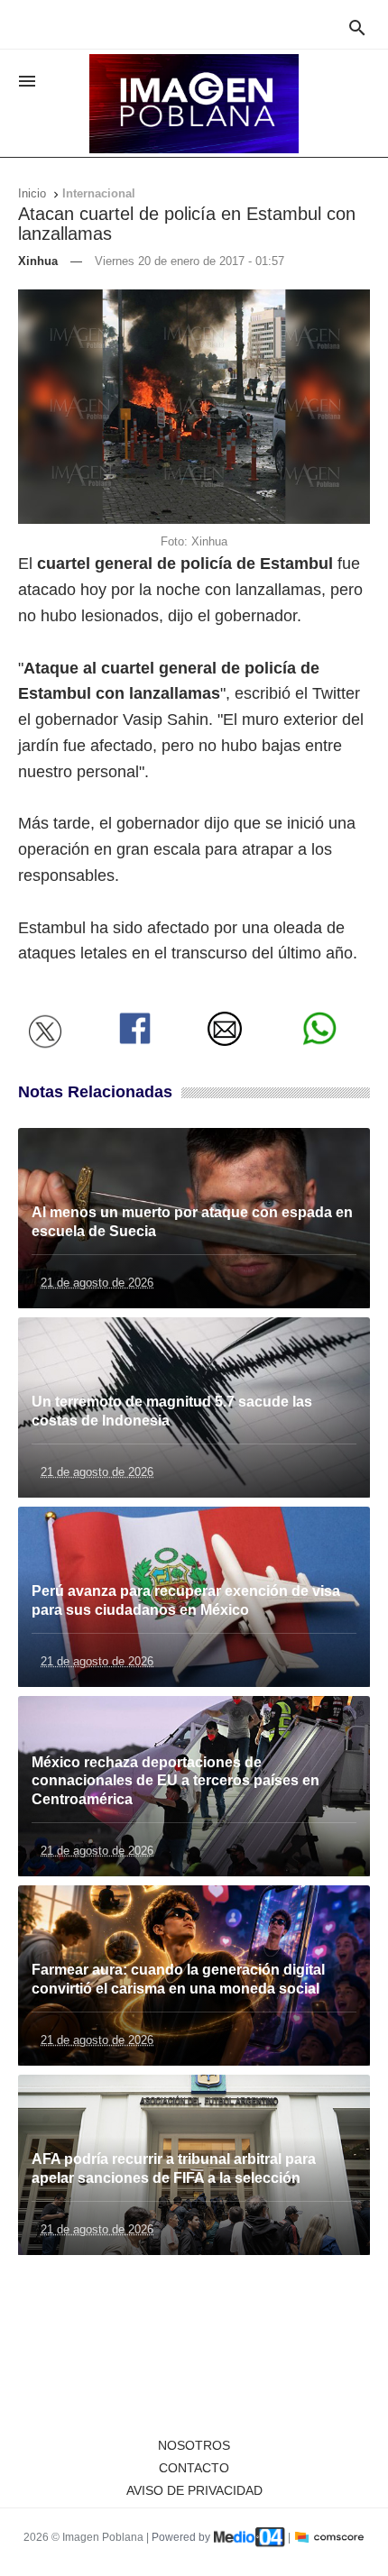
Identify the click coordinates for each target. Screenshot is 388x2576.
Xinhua (38, 261)
